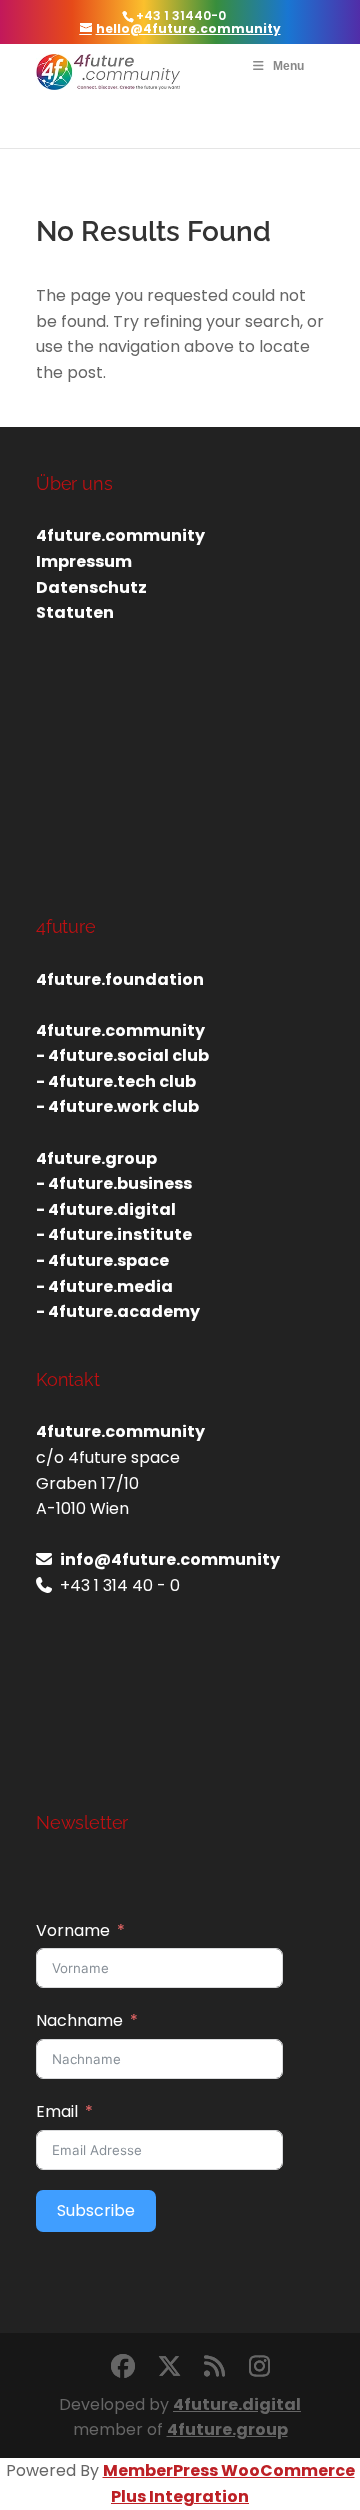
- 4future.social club (122, 1055)
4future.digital (237, 2404)
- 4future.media (104, 1286)
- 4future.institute (114, 1234)
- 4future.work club (117, 1106)
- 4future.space (102, 1260)
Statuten (75, 612)
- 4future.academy (118, 1311)
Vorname (73, 1930)
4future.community (120, 535)
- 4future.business (114, 1183)
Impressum (84, 561)
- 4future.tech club (116, 1081)
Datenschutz (91, 587)
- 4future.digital (106, 1209)
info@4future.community (170, 1559)
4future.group (227, 2429)
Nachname (79, 2020)
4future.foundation (120, 979)
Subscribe (96, 2210)
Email (57, 2111)
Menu (288, 66)
